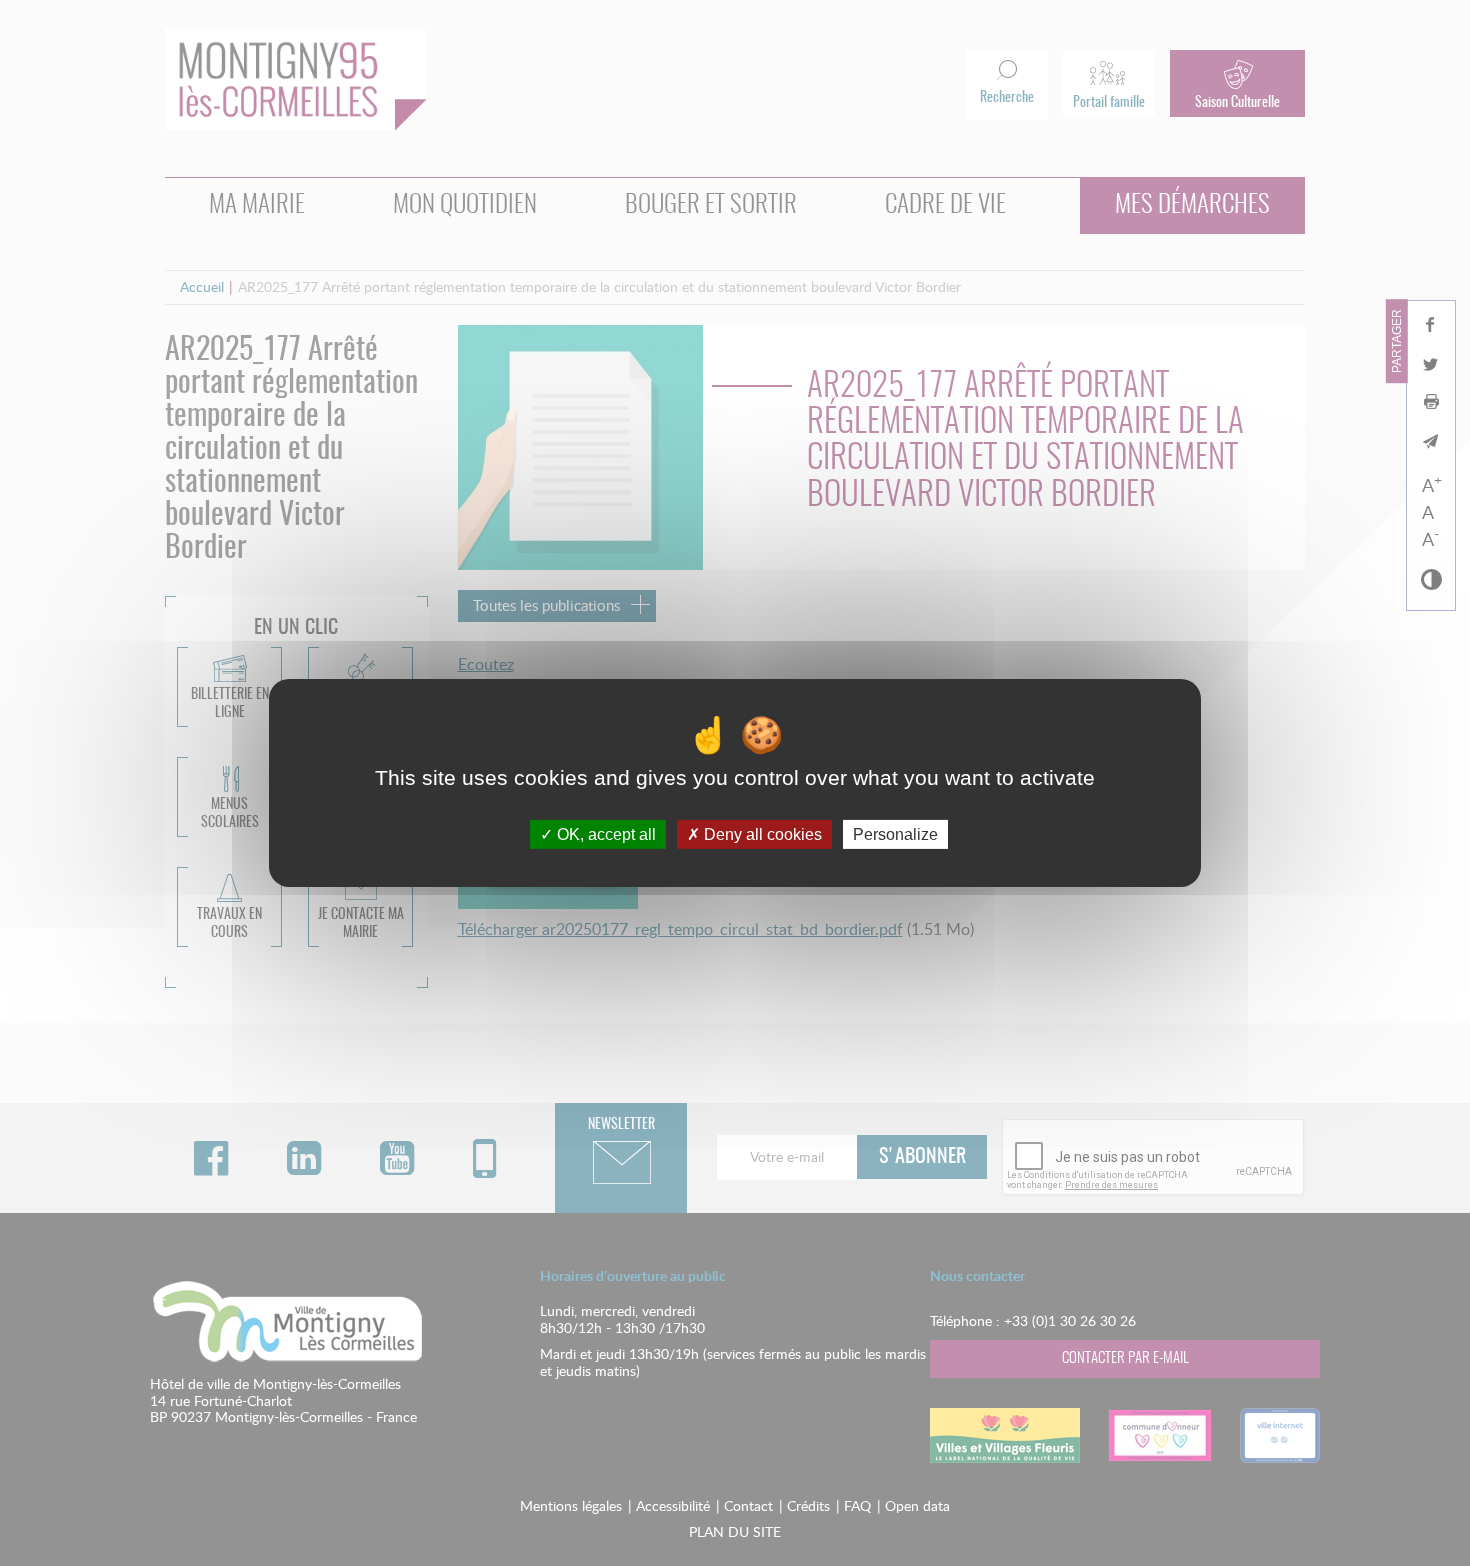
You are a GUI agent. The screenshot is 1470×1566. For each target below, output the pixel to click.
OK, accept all (604, 834)
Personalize (895, 834)
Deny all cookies (761, 834)
